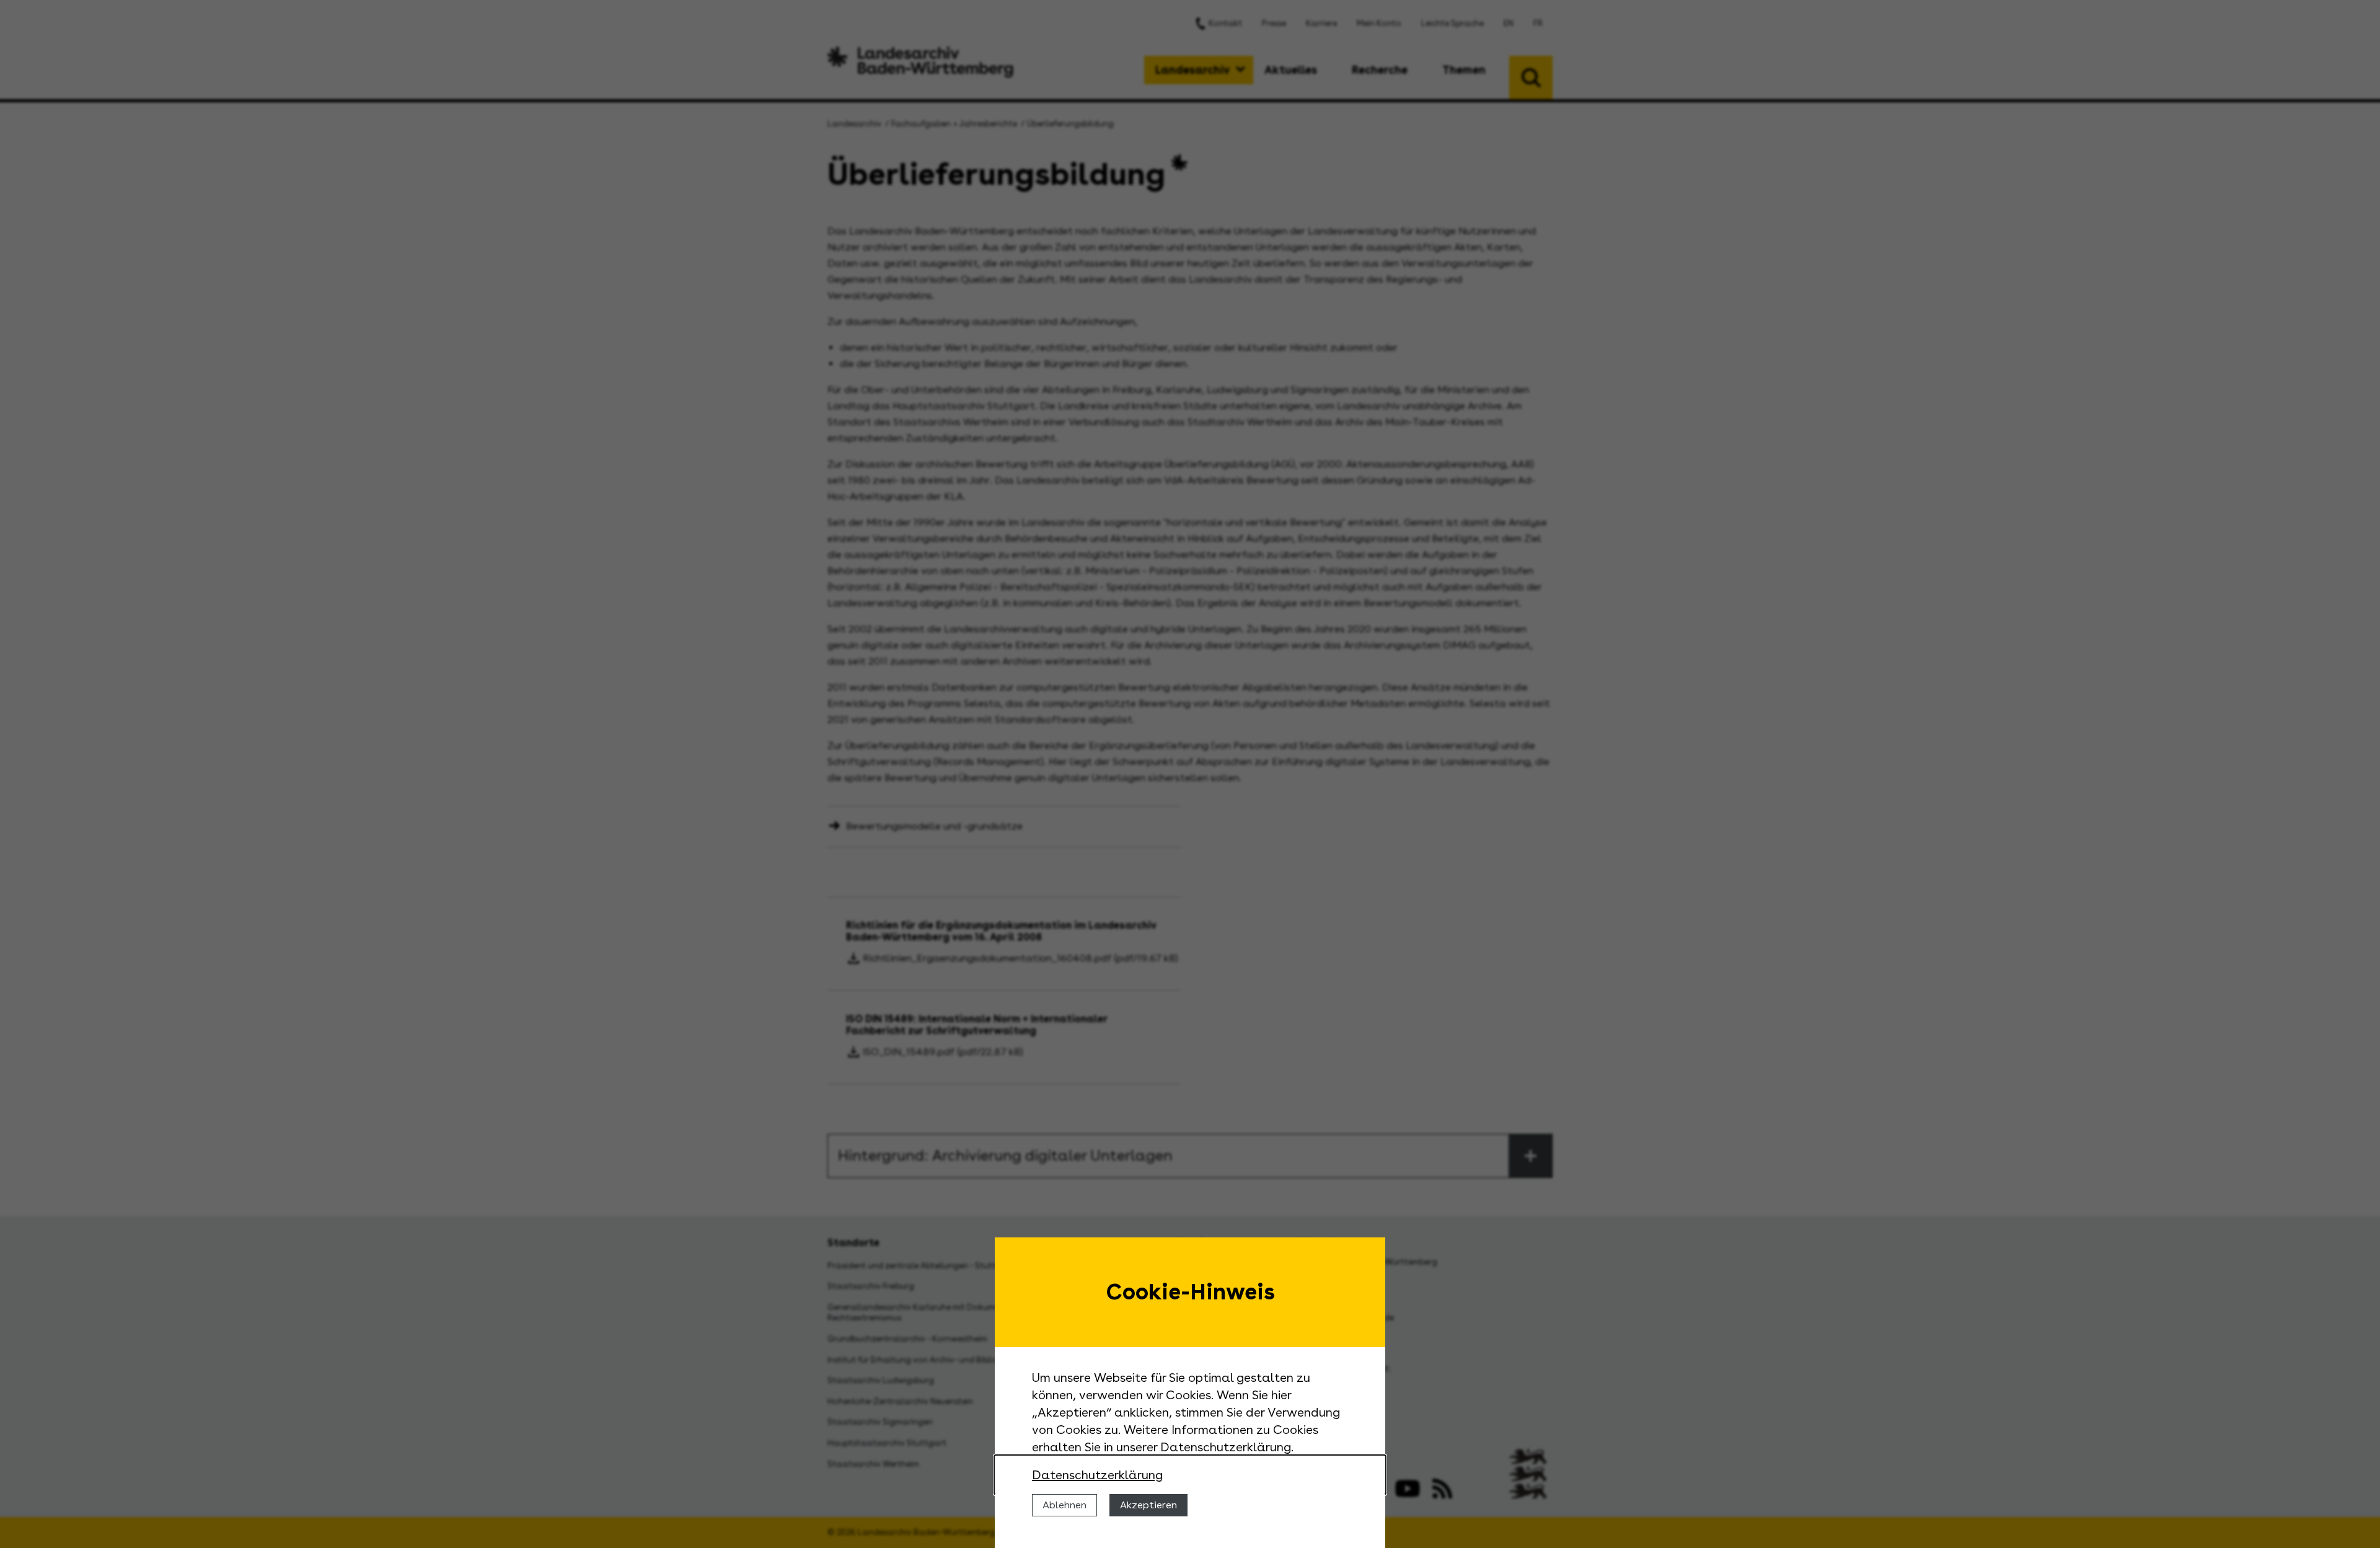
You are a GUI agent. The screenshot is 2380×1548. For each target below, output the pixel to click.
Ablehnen (1064, 1505)
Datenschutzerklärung (1097, 1475)
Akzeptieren (1148, 1505)
